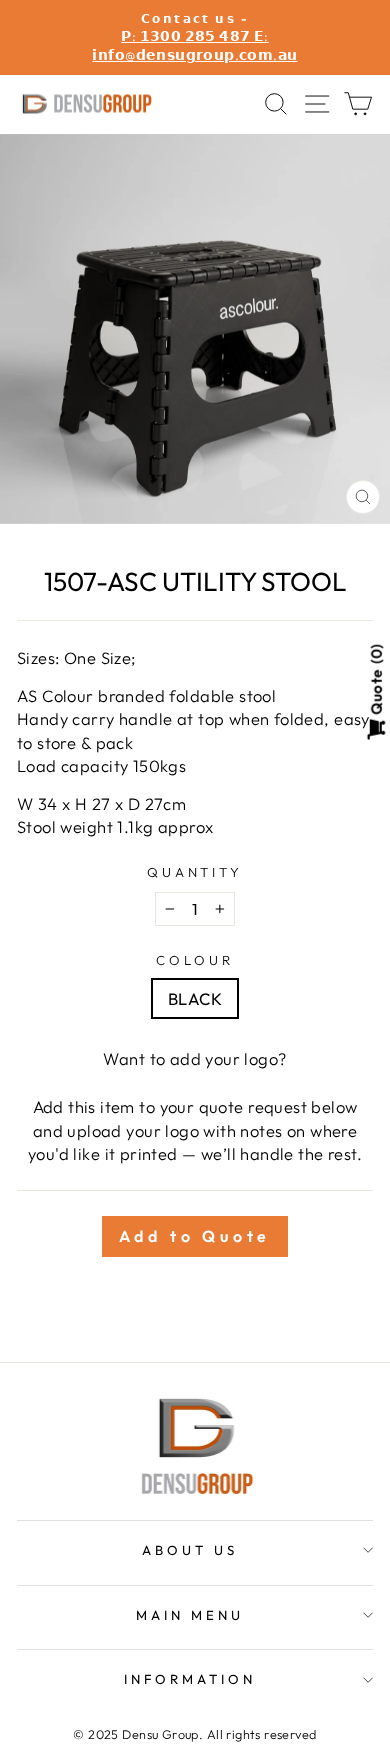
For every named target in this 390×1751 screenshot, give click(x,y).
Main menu (190, 1615)
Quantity (195, 872)
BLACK (195, 998)
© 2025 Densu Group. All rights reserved (194, 1734)
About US (190, 1550)
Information (190, 1679)
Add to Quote (195, 1236)
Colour (195, 960)
